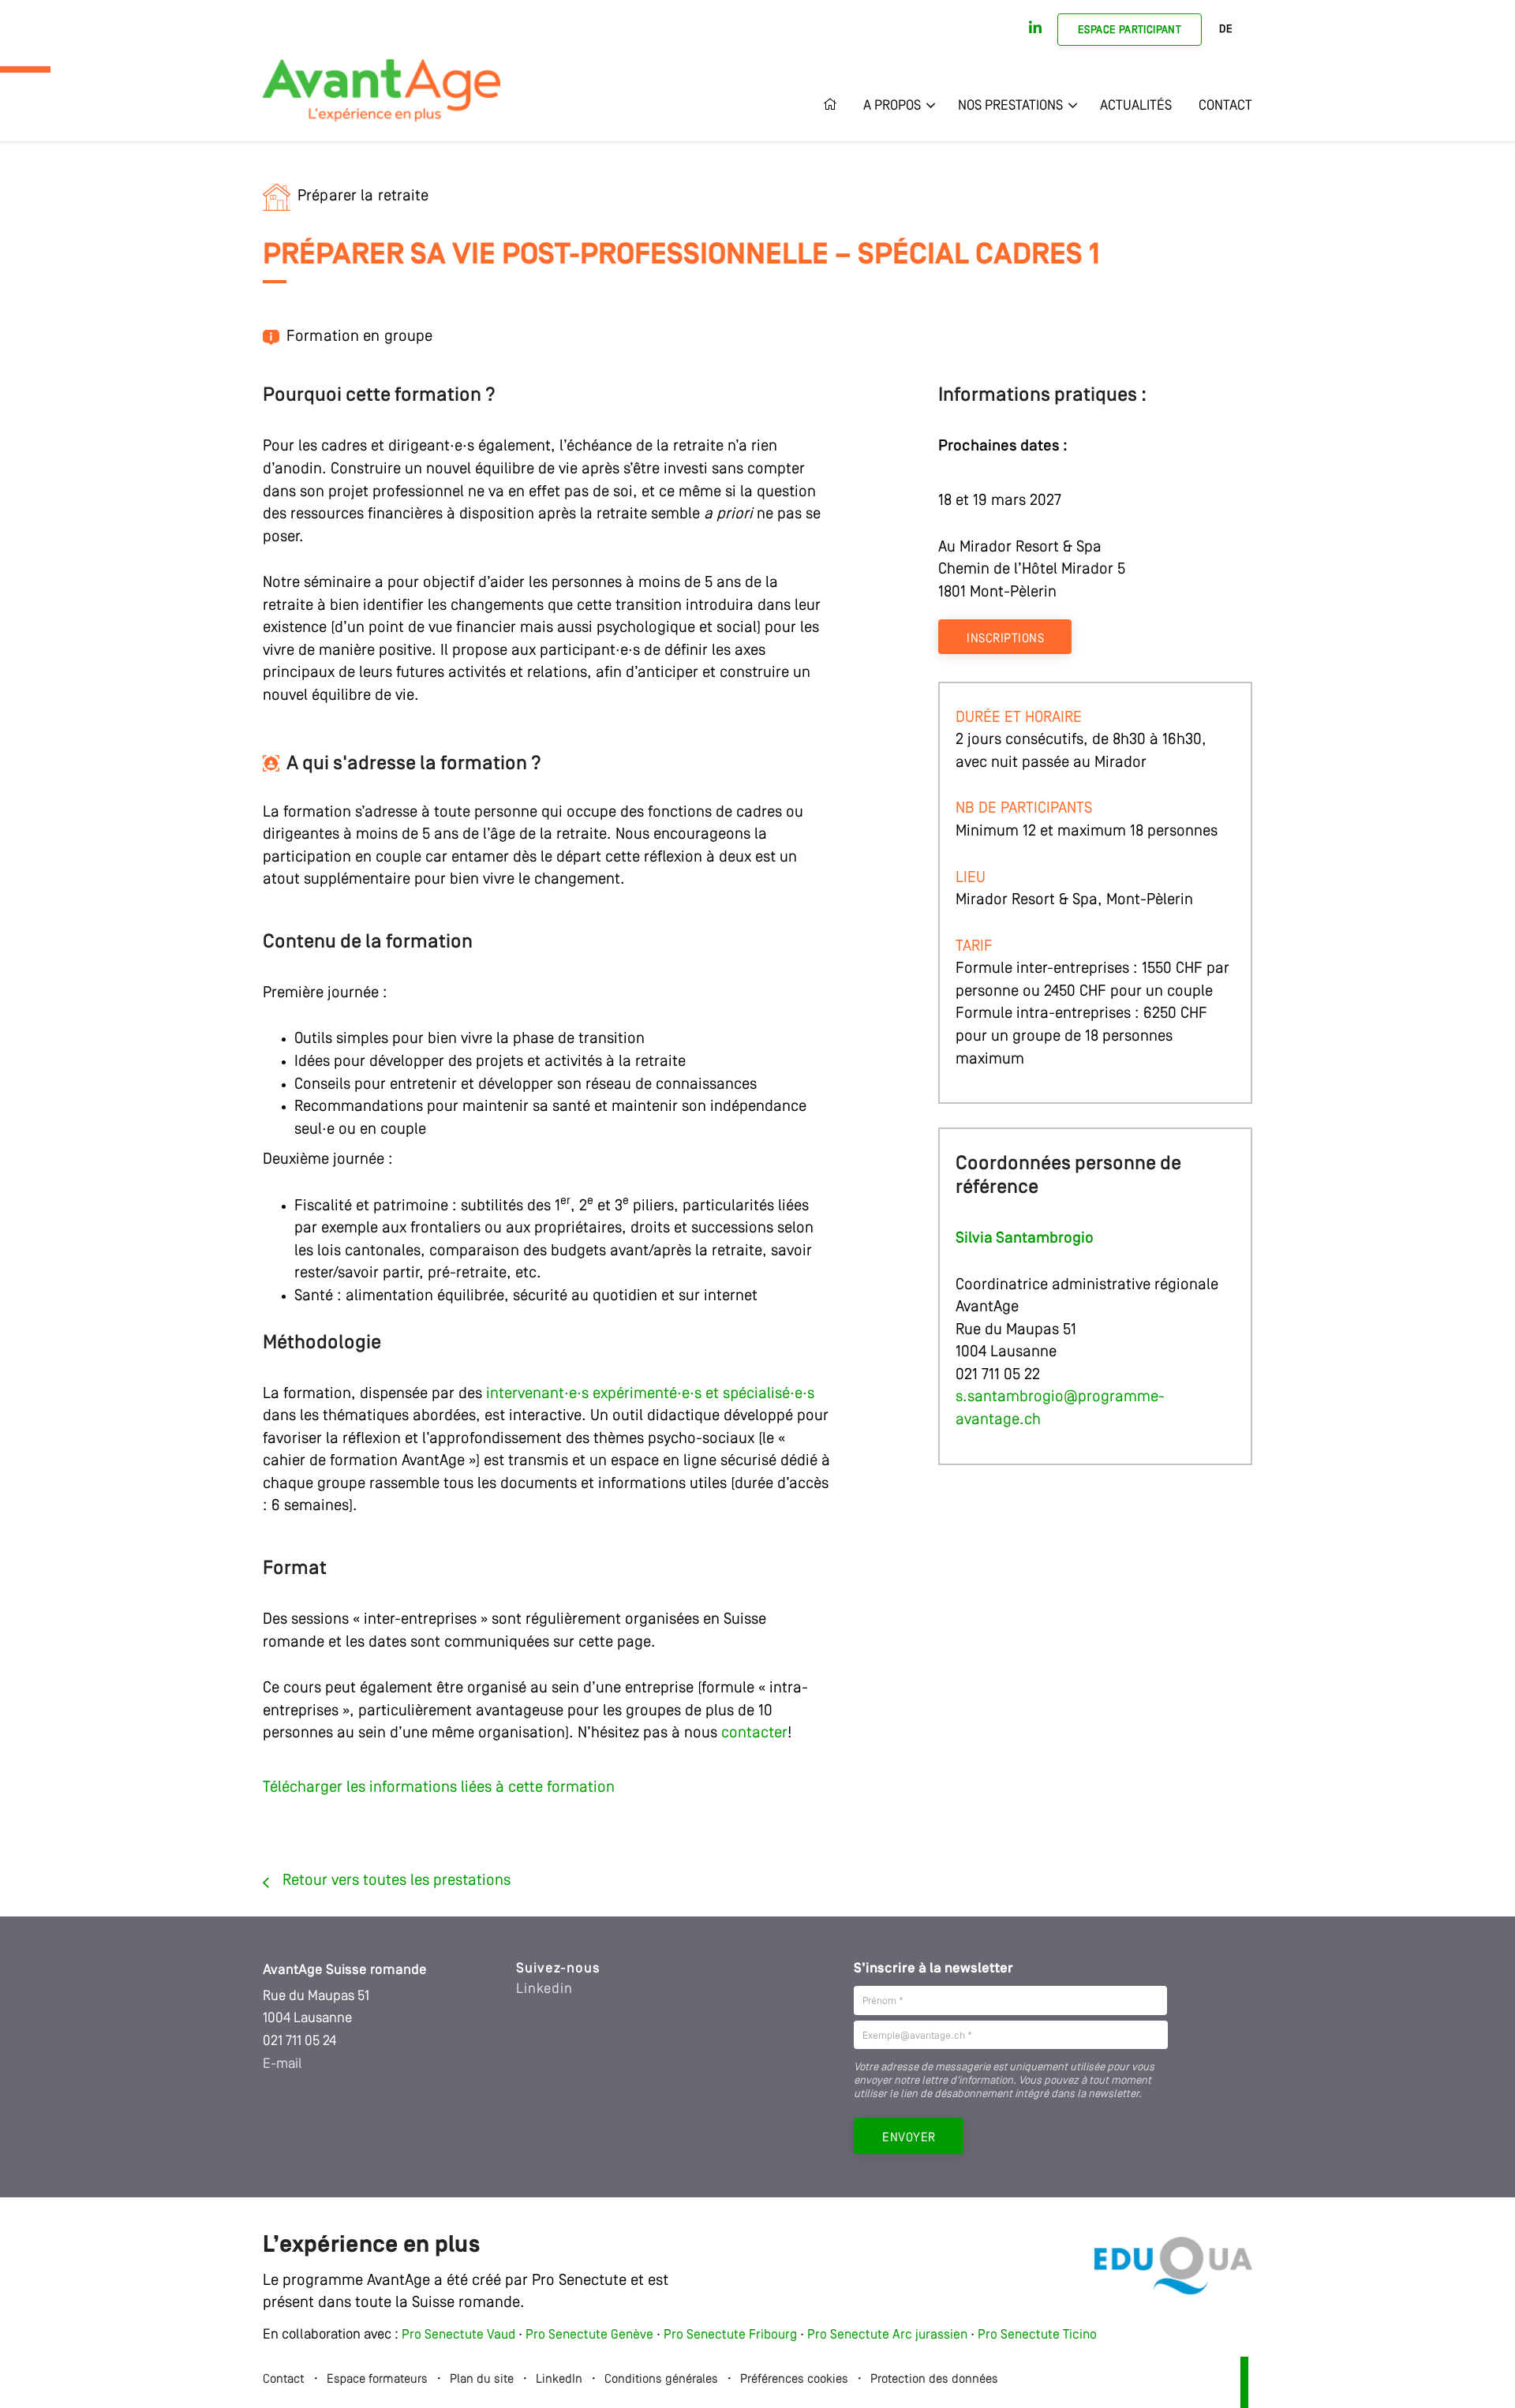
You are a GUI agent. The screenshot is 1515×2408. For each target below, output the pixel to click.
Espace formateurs (377, 2380)
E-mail (282, 2064)
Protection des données (934, 2380)
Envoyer (909, 2138)
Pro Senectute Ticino (1037, 2335)
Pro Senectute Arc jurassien (889, 2335)
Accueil (836, 106)
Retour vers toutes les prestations (397, 1881)
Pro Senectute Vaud (458, 2335)
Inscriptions (1005, 639)
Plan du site (482, 2380)
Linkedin (544, 1989)
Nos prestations (1010, 106)
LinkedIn (559, 2380)
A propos (892, 106)
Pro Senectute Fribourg (730, 2335)
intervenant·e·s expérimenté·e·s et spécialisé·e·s (650, 1394)
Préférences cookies (794, 2380)
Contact (1225, 106)
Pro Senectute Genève (589, 2335)
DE (1226, 30)
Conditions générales (661, 2380)
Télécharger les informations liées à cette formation (439, 1788)
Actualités (1136, 106)
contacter (754, 1733)
